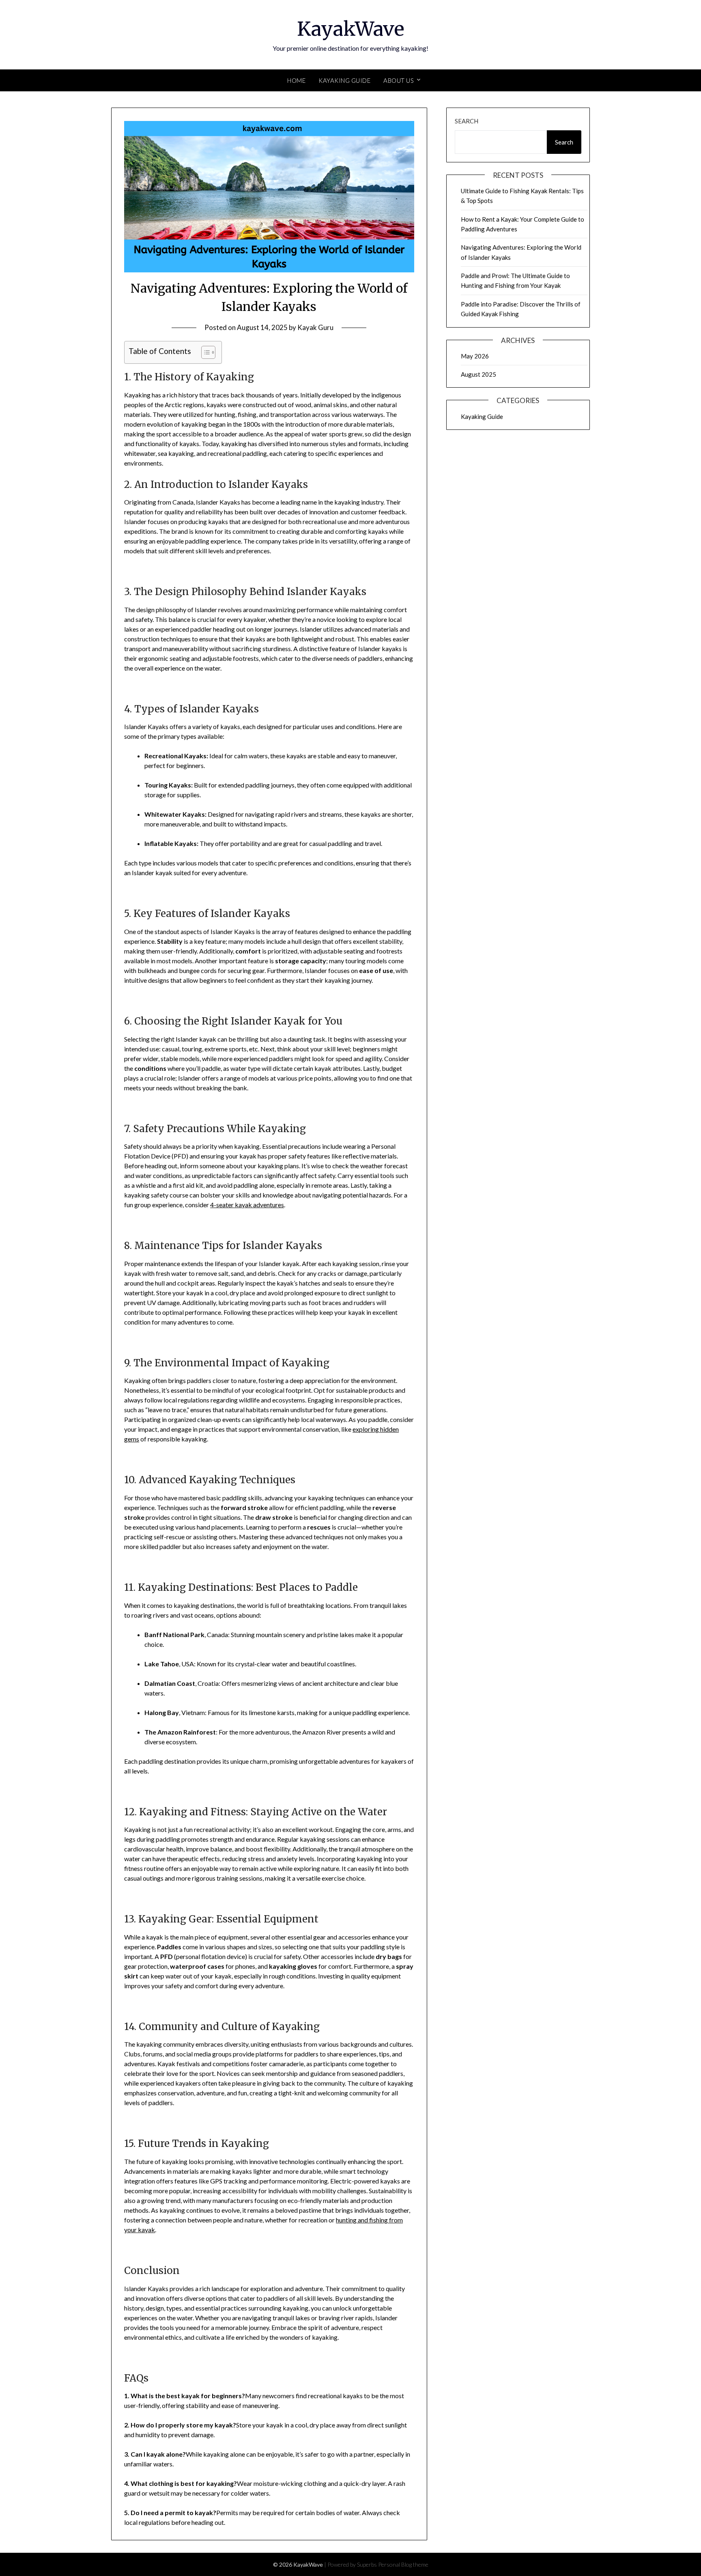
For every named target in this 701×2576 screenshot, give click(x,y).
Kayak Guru (315, 327)
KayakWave (351, 29)
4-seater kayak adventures (247, 1205)
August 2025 (478, 374)
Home (296, 80)
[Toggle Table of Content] (204, 352)
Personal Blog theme (403, 2564)
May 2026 (475, 356)
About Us (399, 80)
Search (467, 121)
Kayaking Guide (344, 80)
